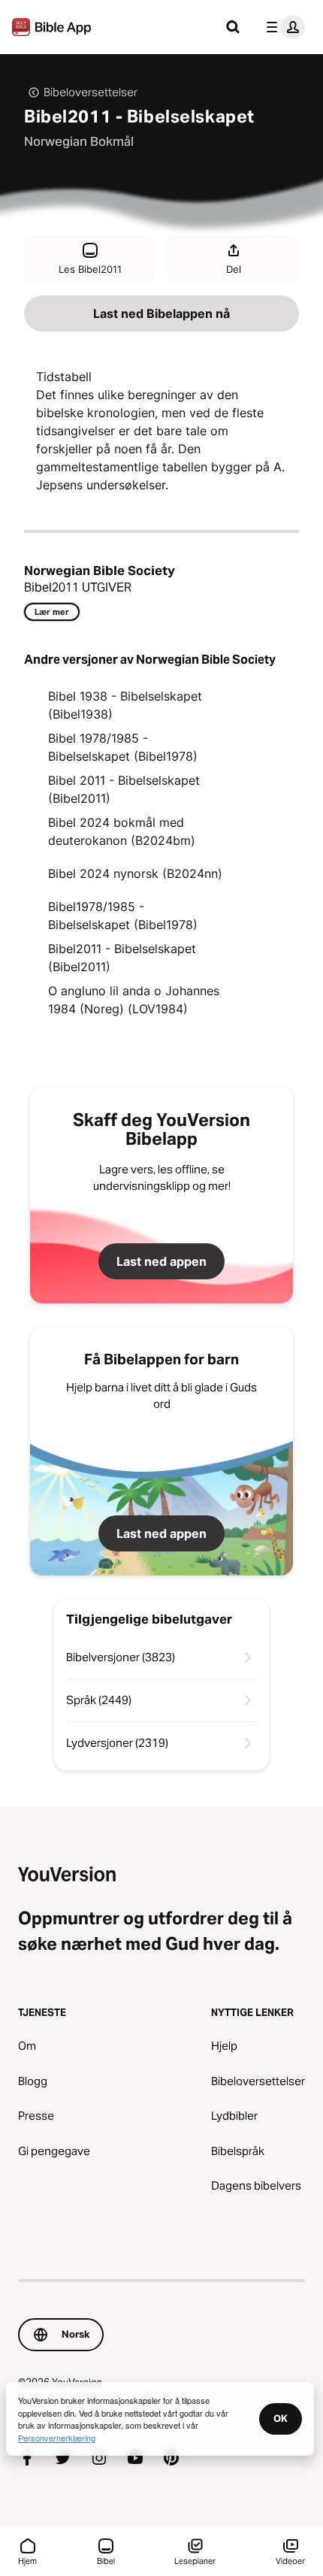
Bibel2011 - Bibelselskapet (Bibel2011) (122, 958)
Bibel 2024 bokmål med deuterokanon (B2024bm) (122, 831)
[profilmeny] (282, 27)
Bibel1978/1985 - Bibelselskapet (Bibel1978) (123, 916)
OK (281, 2418)
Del (234, 269)
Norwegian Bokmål (79, 141)
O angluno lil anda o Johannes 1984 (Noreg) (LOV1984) (134, 1000)
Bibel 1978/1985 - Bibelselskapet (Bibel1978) (123, 747)
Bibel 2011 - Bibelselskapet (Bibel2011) (124, 789)
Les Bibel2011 (90, 269)
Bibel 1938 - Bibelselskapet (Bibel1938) (125, 705)
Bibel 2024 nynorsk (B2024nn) (135, 873)
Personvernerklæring (57, 2438)
